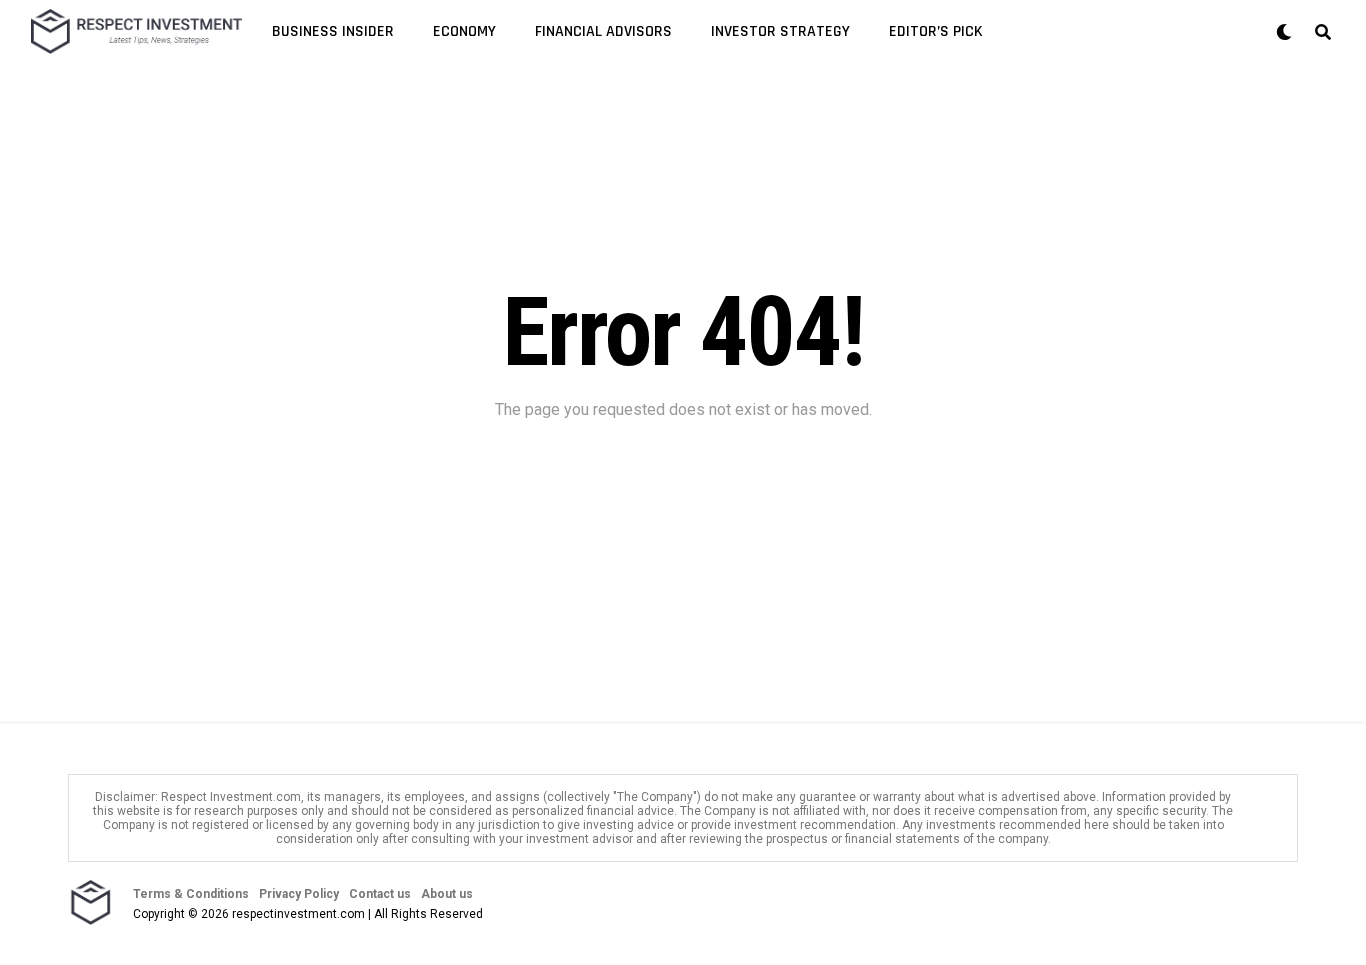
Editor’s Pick (936, 31)
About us (447, 894)
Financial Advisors (603, 31)
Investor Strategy (780, 31)
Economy (464, 31)
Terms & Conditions (191, 894)
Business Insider (333, 31)
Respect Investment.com (231, 797)
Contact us (380, 894)
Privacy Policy (299, 894)
